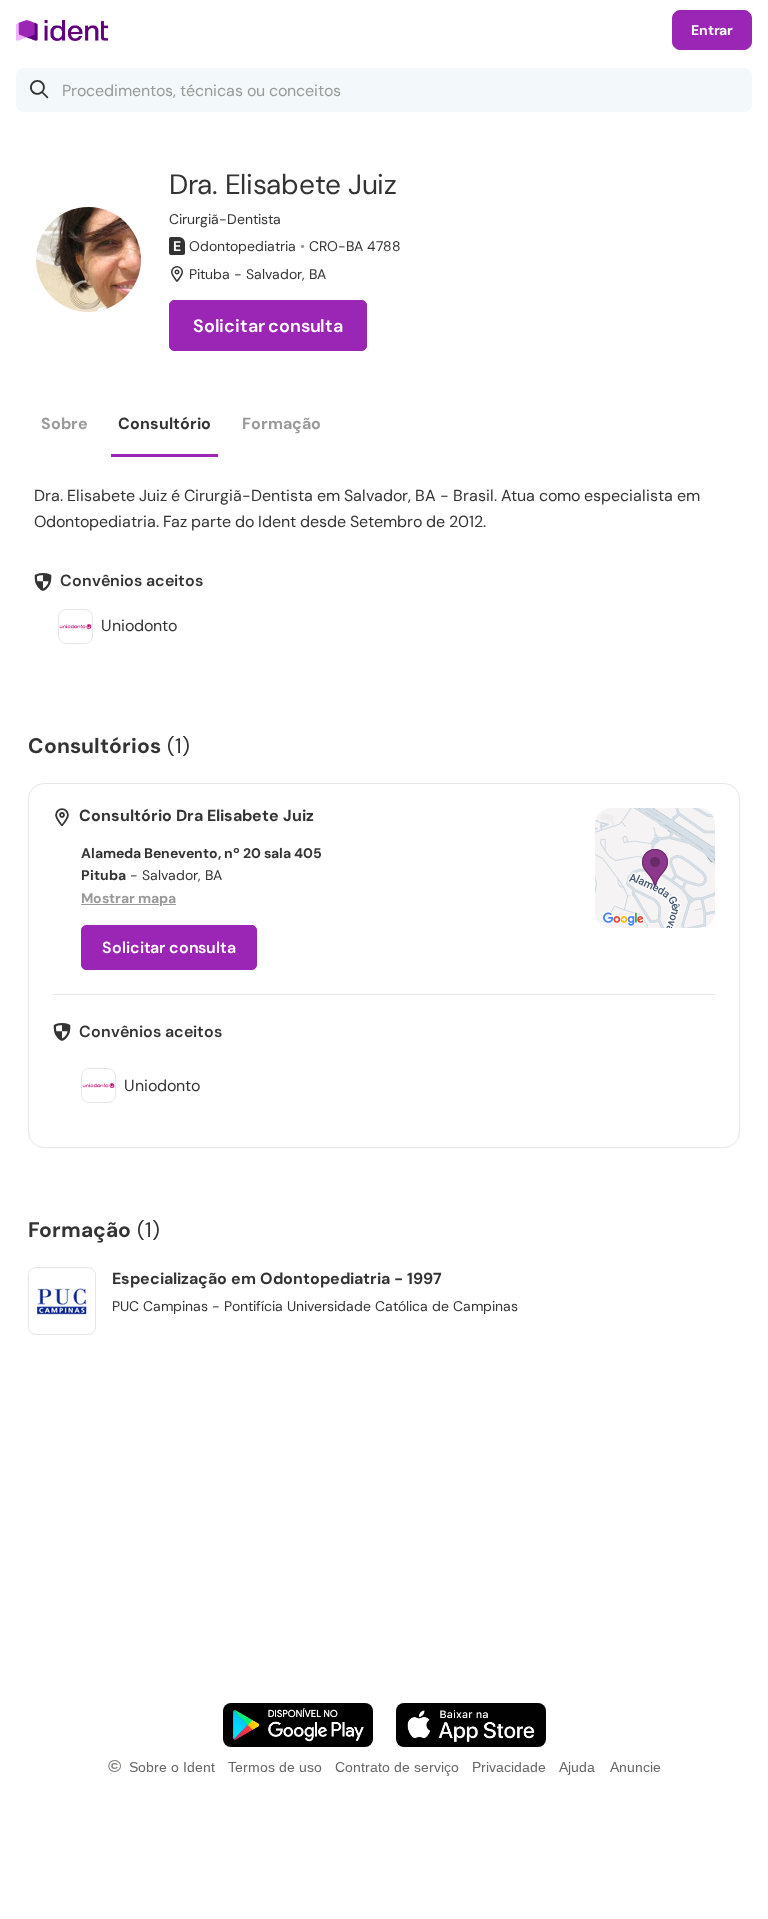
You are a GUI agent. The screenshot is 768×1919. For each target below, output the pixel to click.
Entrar (712, 30)
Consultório (164, 423)
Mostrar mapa (128, 898)
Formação (281, 423)
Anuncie (635, 1767)
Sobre (64, 423)
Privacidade (509, 1767)
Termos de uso (275, 1767)
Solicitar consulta (268, 326)
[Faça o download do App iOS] (471, 1725)
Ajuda (577, 1767)
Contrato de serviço (397, 1767)
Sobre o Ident (172, 1767)
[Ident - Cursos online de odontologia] (68, 30)
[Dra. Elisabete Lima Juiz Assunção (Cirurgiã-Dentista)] (88, 259)
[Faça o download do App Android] (298, 1725)
